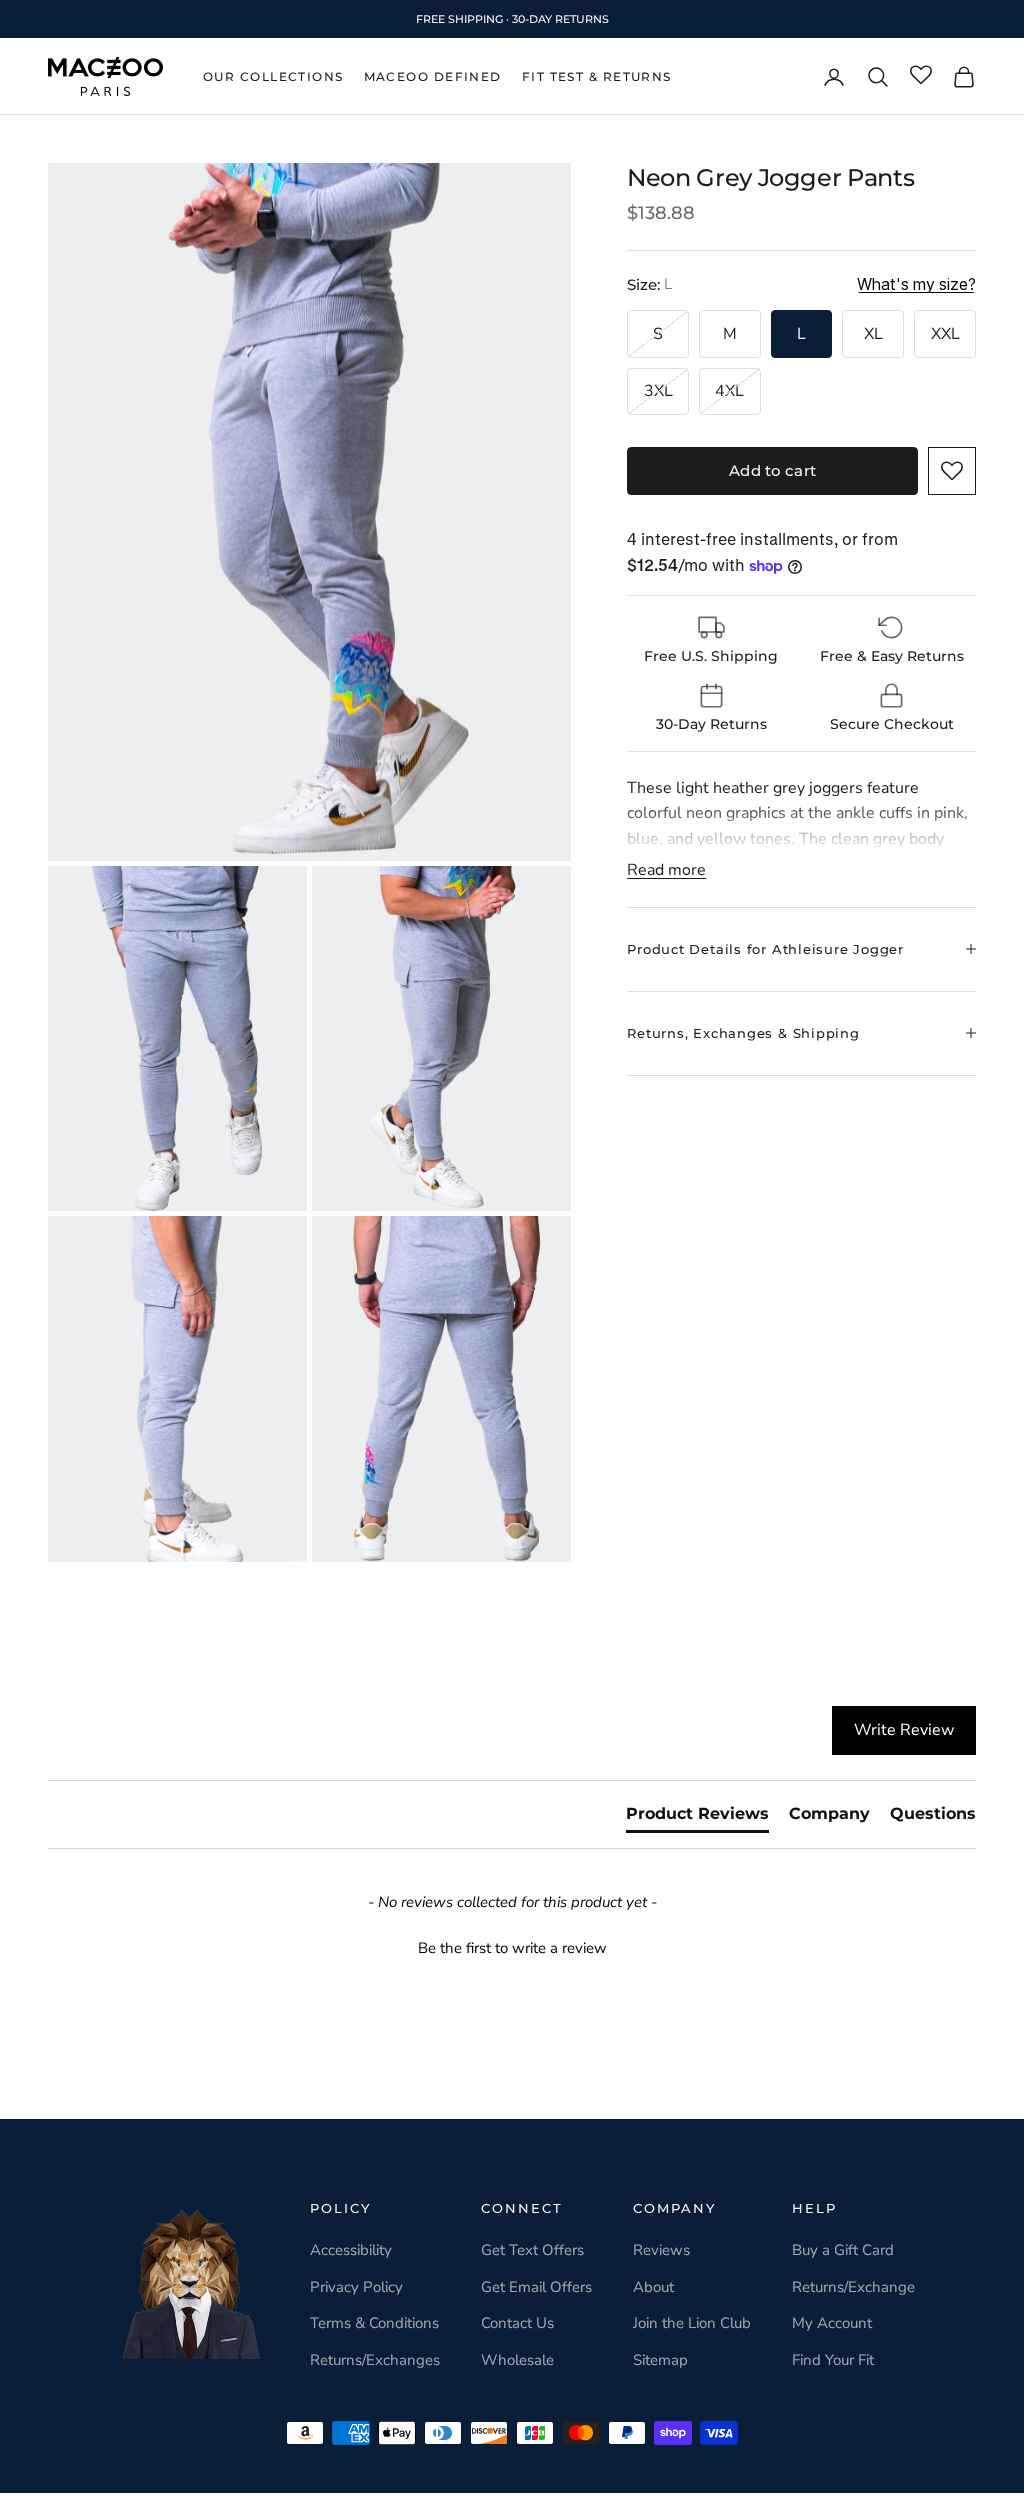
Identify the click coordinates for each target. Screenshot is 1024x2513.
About (653, 2287)
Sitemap (660, 2360)
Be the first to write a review (512, 1948)
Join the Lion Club (692, 2323)
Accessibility (351, 2250)
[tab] (697, 1818)
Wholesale (517, 2360)
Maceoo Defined (433, 76)
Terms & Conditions (374, 2323)
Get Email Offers (536, 2287)
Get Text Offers (532, 2250)
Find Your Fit (833, 2360)
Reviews (661, 2250)
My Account (832, 2323)
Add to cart (772, 470)
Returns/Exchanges (375, 2360)
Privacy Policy (356, 2287)
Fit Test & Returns (597, 76)
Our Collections (273, 76)
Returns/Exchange (853, 2287)
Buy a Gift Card (843, 2250)
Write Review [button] (904, 1730)
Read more (666, 870)
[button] (952, 471)
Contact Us (517, 2323)
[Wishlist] (921, 76)
